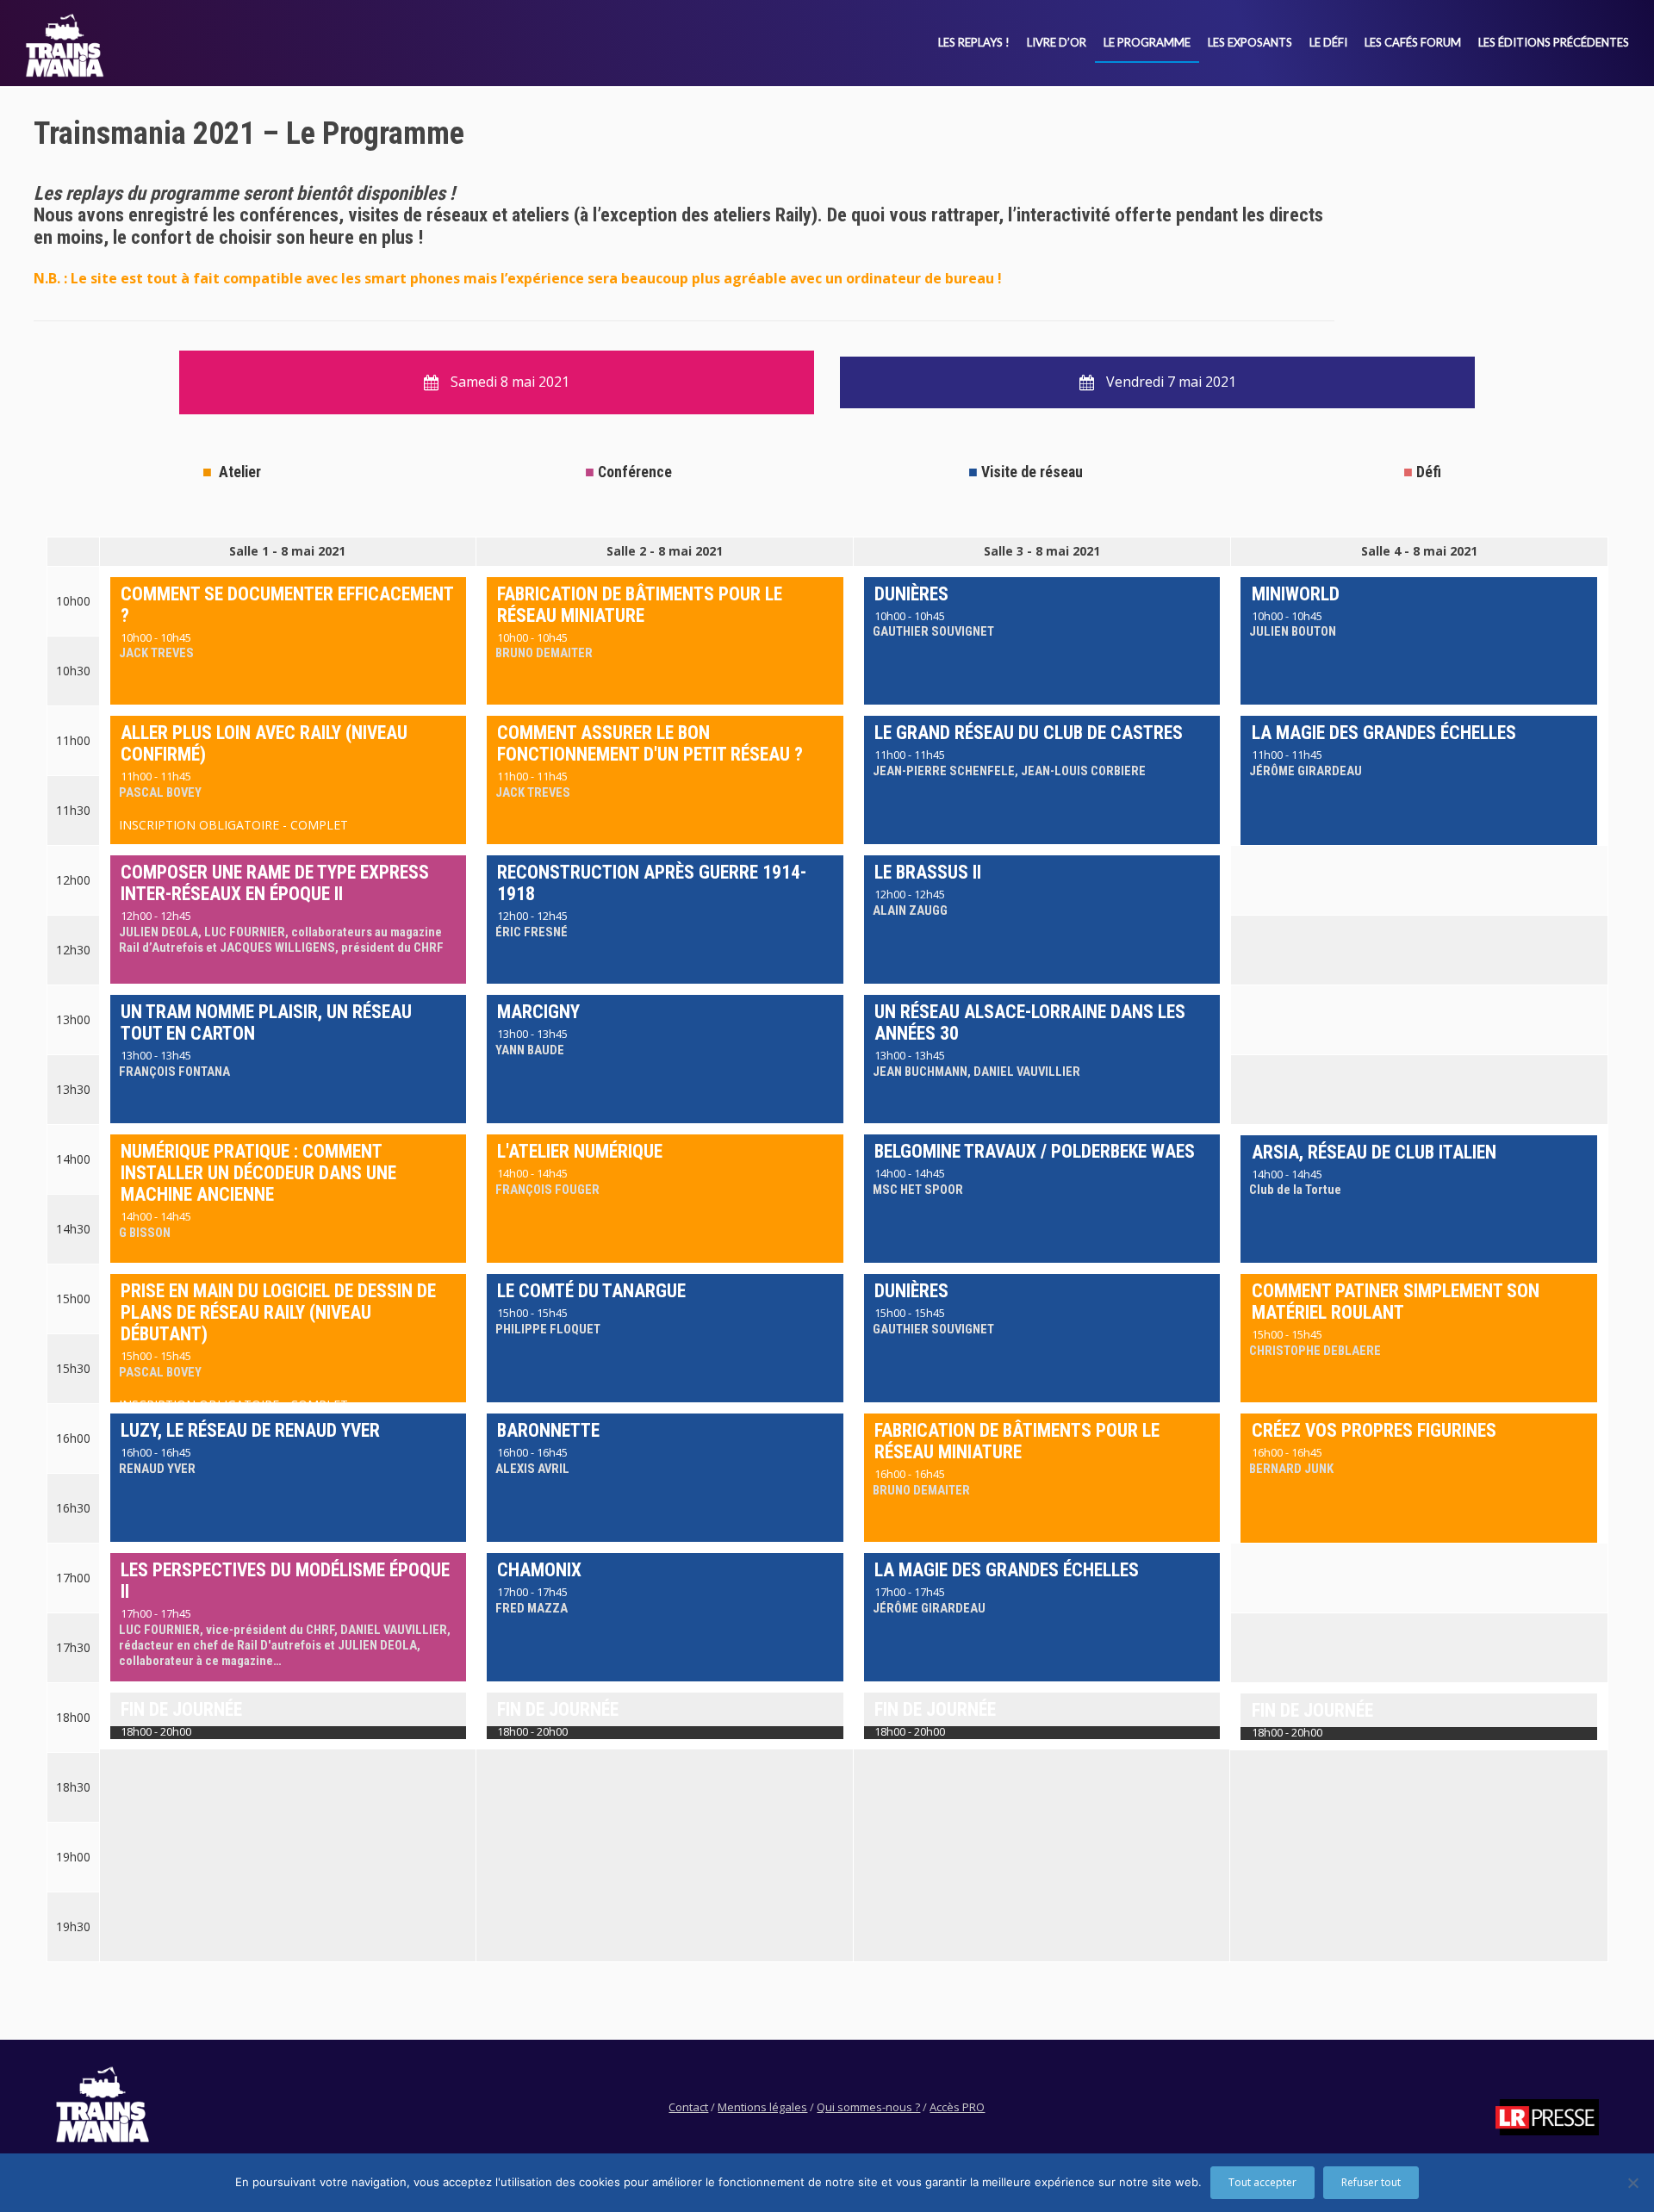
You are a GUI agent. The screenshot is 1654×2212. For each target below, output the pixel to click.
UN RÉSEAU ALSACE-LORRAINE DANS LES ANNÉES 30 (1030, 1022)
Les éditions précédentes (1554, 42)
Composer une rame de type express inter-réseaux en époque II (275, 883)
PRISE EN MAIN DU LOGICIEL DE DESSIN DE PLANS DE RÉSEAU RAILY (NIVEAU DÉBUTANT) (278, 1312)
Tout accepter (1262, 2182)
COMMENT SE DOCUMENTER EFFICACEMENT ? (287, 605)
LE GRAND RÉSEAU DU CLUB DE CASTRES (1029, 733)
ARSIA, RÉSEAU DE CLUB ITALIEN (1374, 1152)
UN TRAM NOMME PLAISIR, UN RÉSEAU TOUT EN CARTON (266, 1022)
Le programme (1147, 42)
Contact (688, 2107)
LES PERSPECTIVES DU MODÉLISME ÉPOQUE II (285, 1581)
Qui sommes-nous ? (868, 2107)
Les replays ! (974, 42)
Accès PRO (957, 2107)
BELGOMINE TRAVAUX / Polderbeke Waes (1035, 1151)
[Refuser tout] (1632, 2183)
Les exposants (1250, 42)
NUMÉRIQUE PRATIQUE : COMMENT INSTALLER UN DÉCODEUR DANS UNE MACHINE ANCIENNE (258, 1173)
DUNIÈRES (911, 594)
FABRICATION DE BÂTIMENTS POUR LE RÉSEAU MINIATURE (640, 605)
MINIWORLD (1296, 594)
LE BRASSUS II (928, 872)
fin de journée (181, 1709)
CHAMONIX (539, 1570)
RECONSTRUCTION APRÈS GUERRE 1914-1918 (652, 883)
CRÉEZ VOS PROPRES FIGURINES (1374, 1430)
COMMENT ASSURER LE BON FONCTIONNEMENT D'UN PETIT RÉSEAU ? (650, 743)
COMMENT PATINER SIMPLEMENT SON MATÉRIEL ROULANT (1396, 1302)
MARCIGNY (538, 1012)
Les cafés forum (1413, 42)
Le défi (1328, 42)
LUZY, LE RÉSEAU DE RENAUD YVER (250, 1430)
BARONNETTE (548, 1430)
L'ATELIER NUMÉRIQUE (580, 1151)
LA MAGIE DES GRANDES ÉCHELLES (1384, 733)
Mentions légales (762, 2107)
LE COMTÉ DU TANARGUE (591, 1291)
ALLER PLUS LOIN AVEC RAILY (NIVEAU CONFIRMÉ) (264, 743)
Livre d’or (1057, 42)
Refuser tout (1371, 2182)
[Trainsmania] (65, 45)
